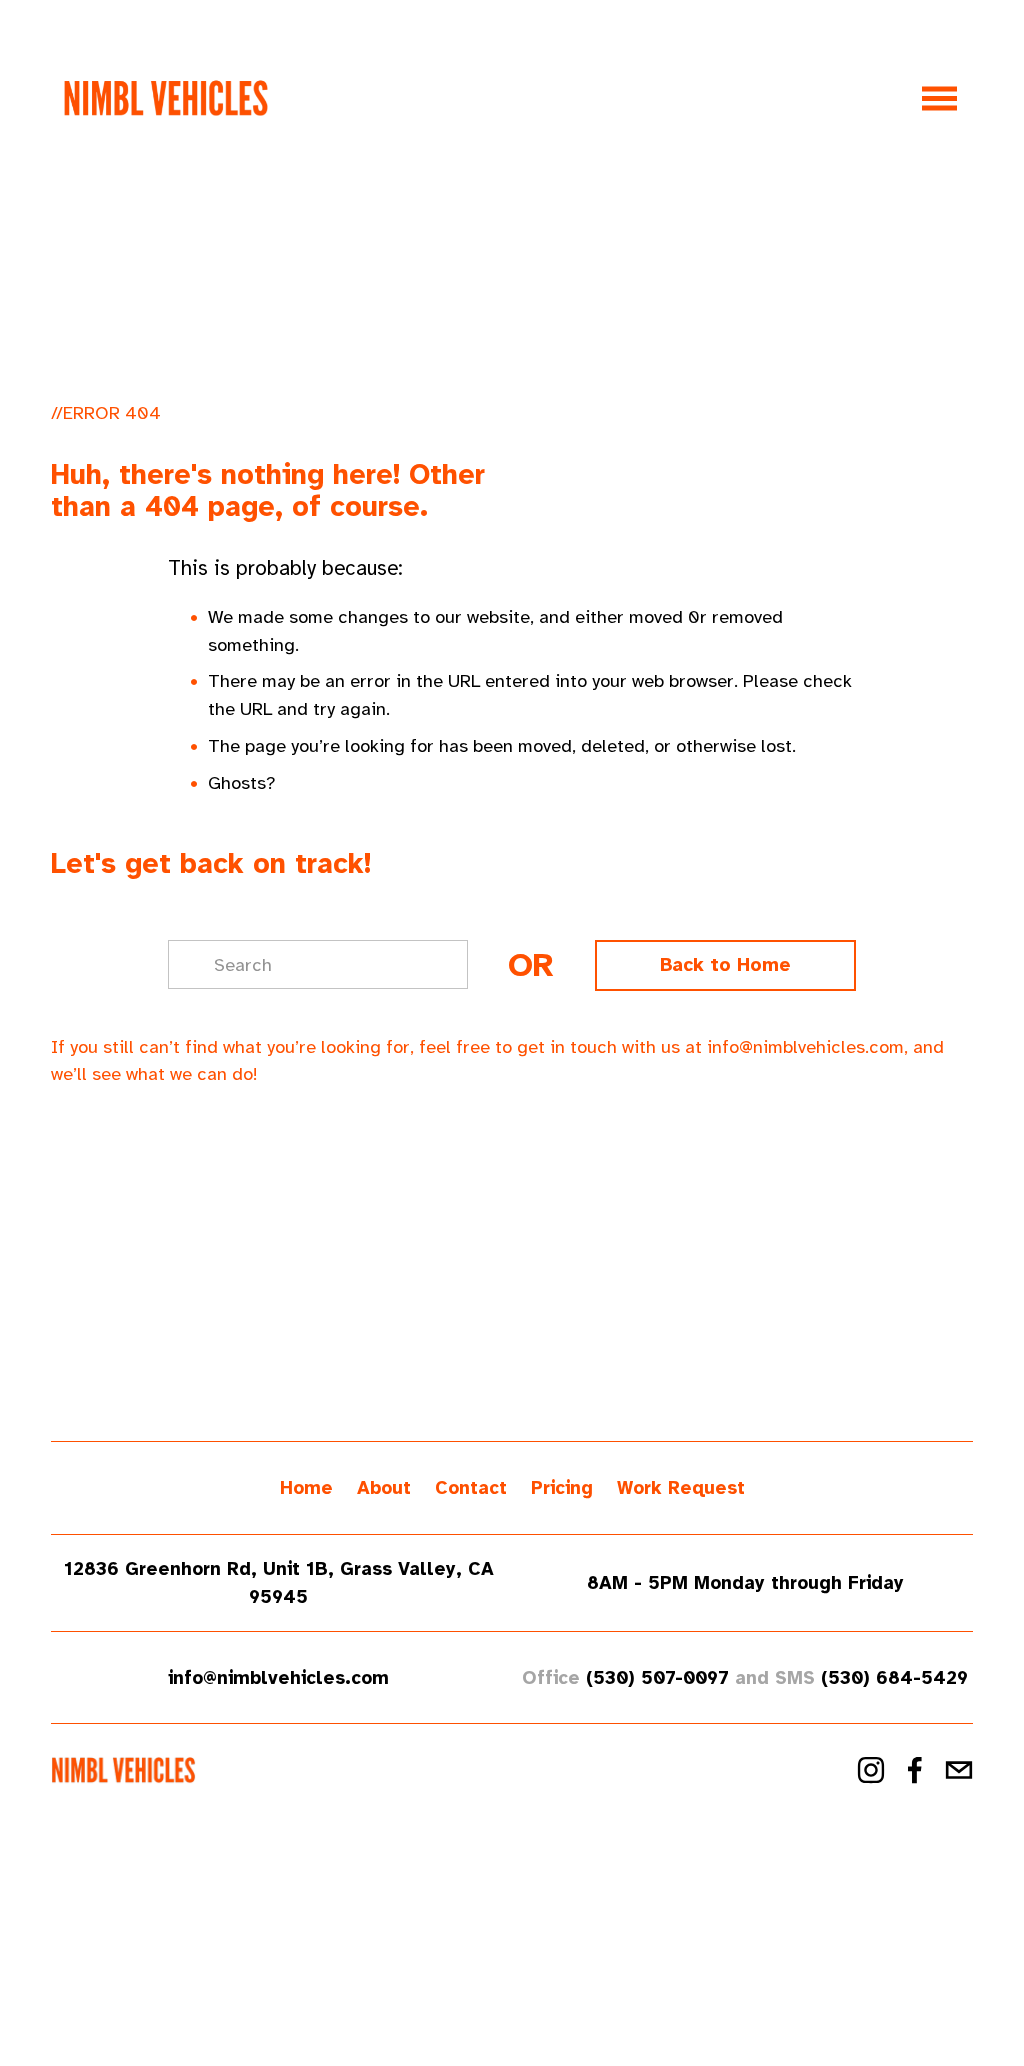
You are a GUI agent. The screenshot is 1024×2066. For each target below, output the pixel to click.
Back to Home (725, 965)
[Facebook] (915, 1770)
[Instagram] (871, 1770)
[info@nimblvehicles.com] (959, 1770)
